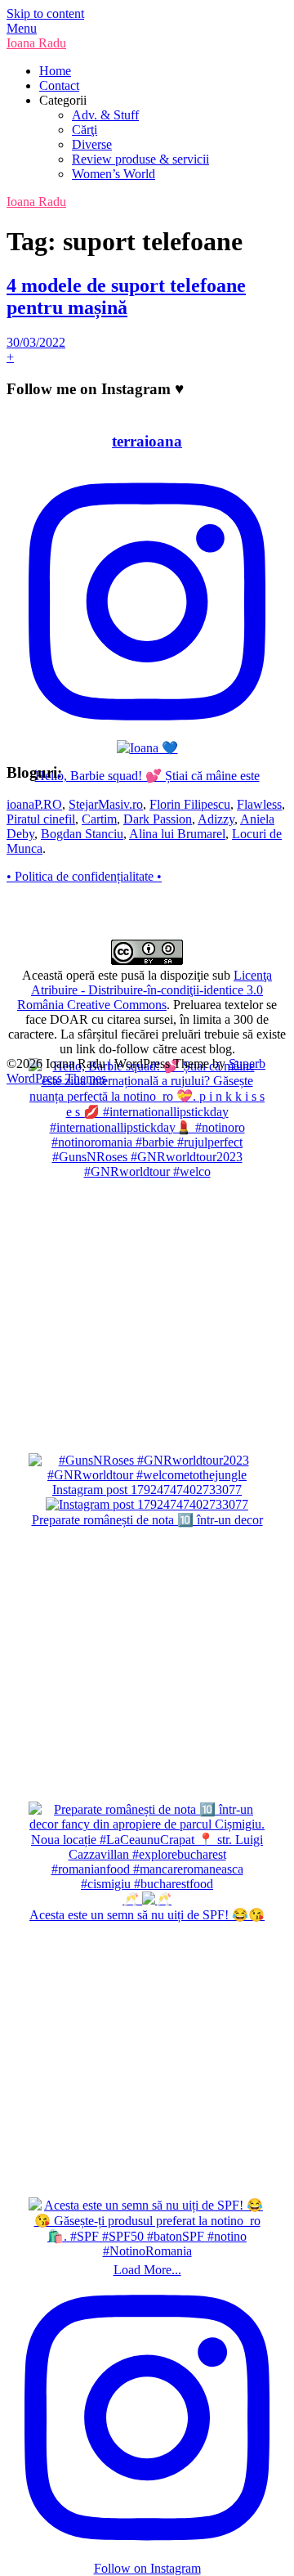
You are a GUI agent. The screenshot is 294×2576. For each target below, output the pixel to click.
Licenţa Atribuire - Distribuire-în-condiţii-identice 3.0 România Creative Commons (145, 990)
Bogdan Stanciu (82, 834)
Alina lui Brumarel (177, 834)
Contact (59, 85)
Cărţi (85, 130)
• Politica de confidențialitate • (84, 876)
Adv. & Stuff (105, 115)
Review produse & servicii (140, 159)
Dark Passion (158, 819)
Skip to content (45, 13)
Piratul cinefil (41, 819)
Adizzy (216, 819)
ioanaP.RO (34, 804)
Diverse (92, 144)
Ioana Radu (36, 43)
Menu (22, 28)
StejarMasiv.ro (106, 804)
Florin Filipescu (190, 804)
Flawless (259, 804)
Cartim (99, 819)
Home (55, 71)
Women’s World (114, 174)
